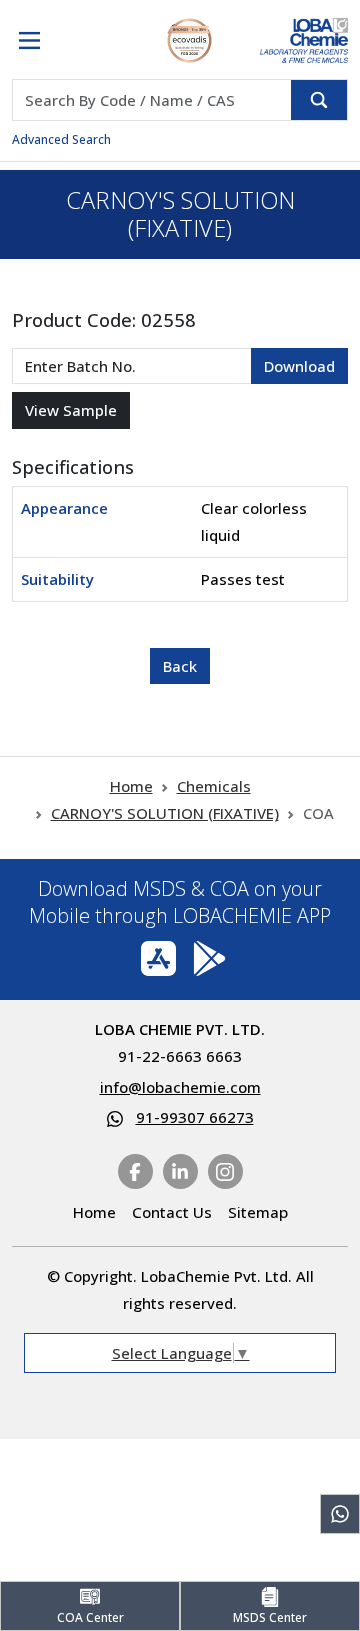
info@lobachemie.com (180, 1087)
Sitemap (258, 1212)
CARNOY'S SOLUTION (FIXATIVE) (165, 813)
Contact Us (172, 1212)
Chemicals (214, 786)
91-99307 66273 (195, 1117)
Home (131, 786)
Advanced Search (61, 139)
